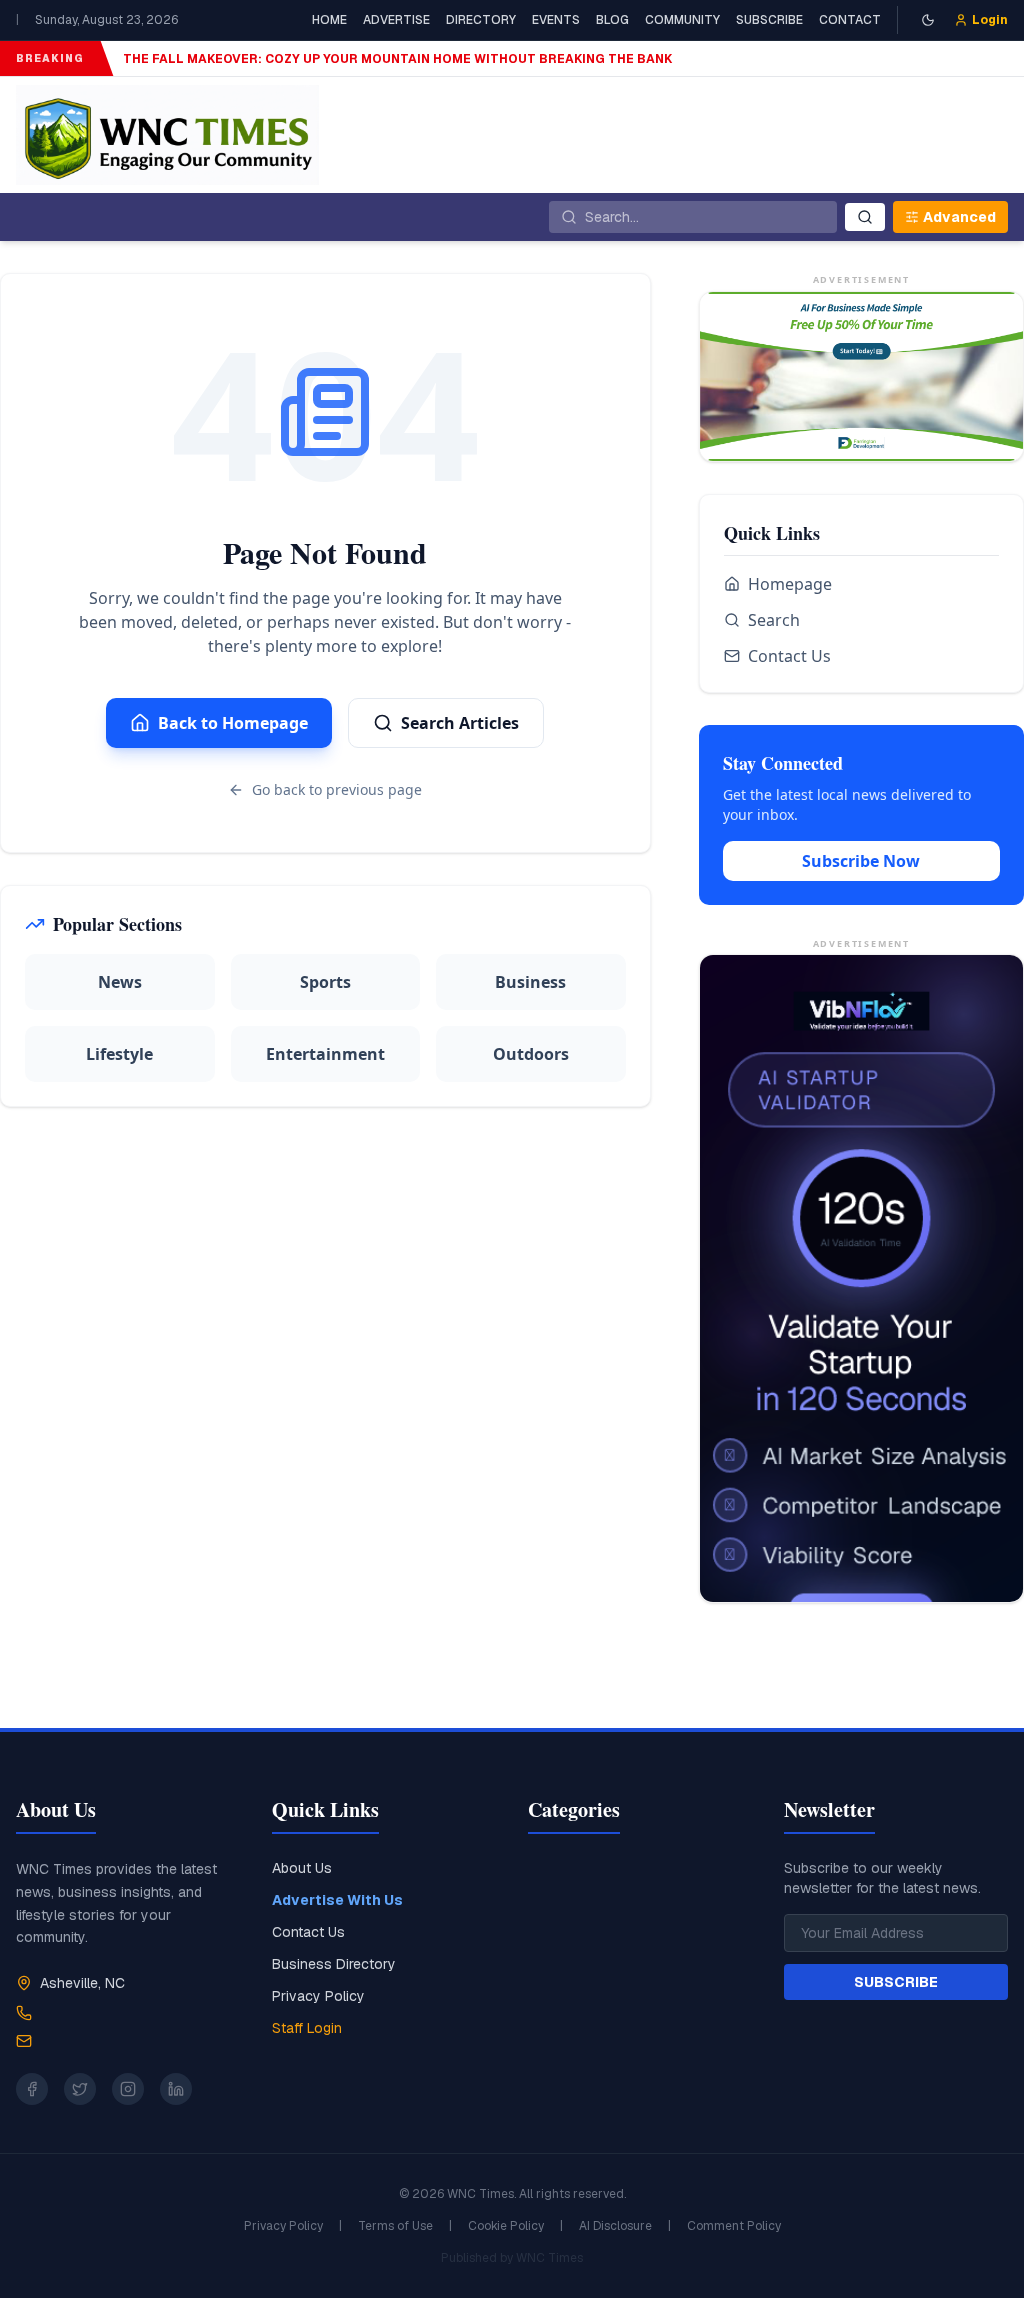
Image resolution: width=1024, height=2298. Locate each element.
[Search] (865, 217)
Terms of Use (395, 2226)
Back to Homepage (233, 723)
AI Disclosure (615, 2226)
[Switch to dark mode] (928, 20)
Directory (481, 20)
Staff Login (307, 2028)
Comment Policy (734, 2226)
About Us (302, 1868)
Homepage (790, 584)
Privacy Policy (318, 1996)
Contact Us (789, 656)
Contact (850, 20)
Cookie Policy (506, 2226)
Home (329, 20)
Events (556, 20)
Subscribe (769, 20)
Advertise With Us (337, 1900)
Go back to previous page (337, 789)
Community (682, 20)
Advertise (396, 20)
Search (774, 620)
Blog (612, 20)
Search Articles (460, 723)
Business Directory (334, 1964)
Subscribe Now (861, 861)
